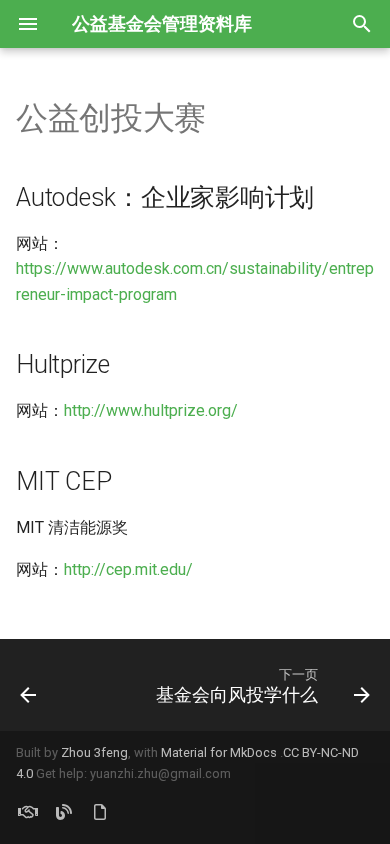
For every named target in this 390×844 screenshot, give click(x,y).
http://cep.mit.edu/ (128, 569)
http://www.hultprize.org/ (151, 410)
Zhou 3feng (94, 752)
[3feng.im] (64, 812)
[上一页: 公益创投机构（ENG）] (28, 685)
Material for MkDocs (220, 752)
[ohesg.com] (28, 812)
